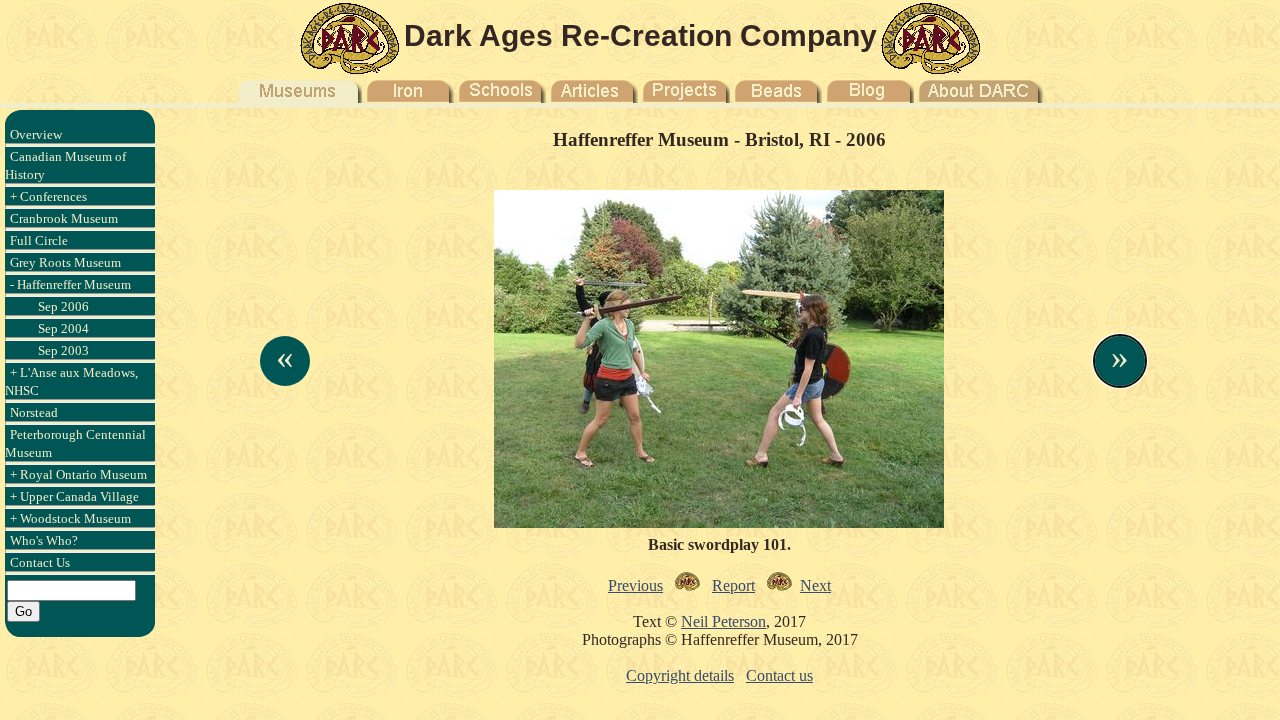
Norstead (34, 412)
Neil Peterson (723, 621)
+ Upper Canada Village (74, 496)
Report (733, 585)
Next (815, 585)
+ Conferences (48, 196)
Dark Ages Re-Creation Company (640, 35)
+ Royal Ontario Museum (78, 474)
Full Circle (39, 240)
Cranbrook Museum (64, 218)
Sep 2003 (63, 350)
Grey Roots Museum (65, 262)
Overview (36, 134)
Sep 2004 (63, 328)
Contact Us (40, 562)
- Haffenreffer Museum (70, 284)
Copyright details (680, 675)
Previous (635, 585)
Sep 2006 (63, 306)
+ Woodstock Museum (70, 518)
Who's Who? (44, 540)
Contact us (779, 675)
